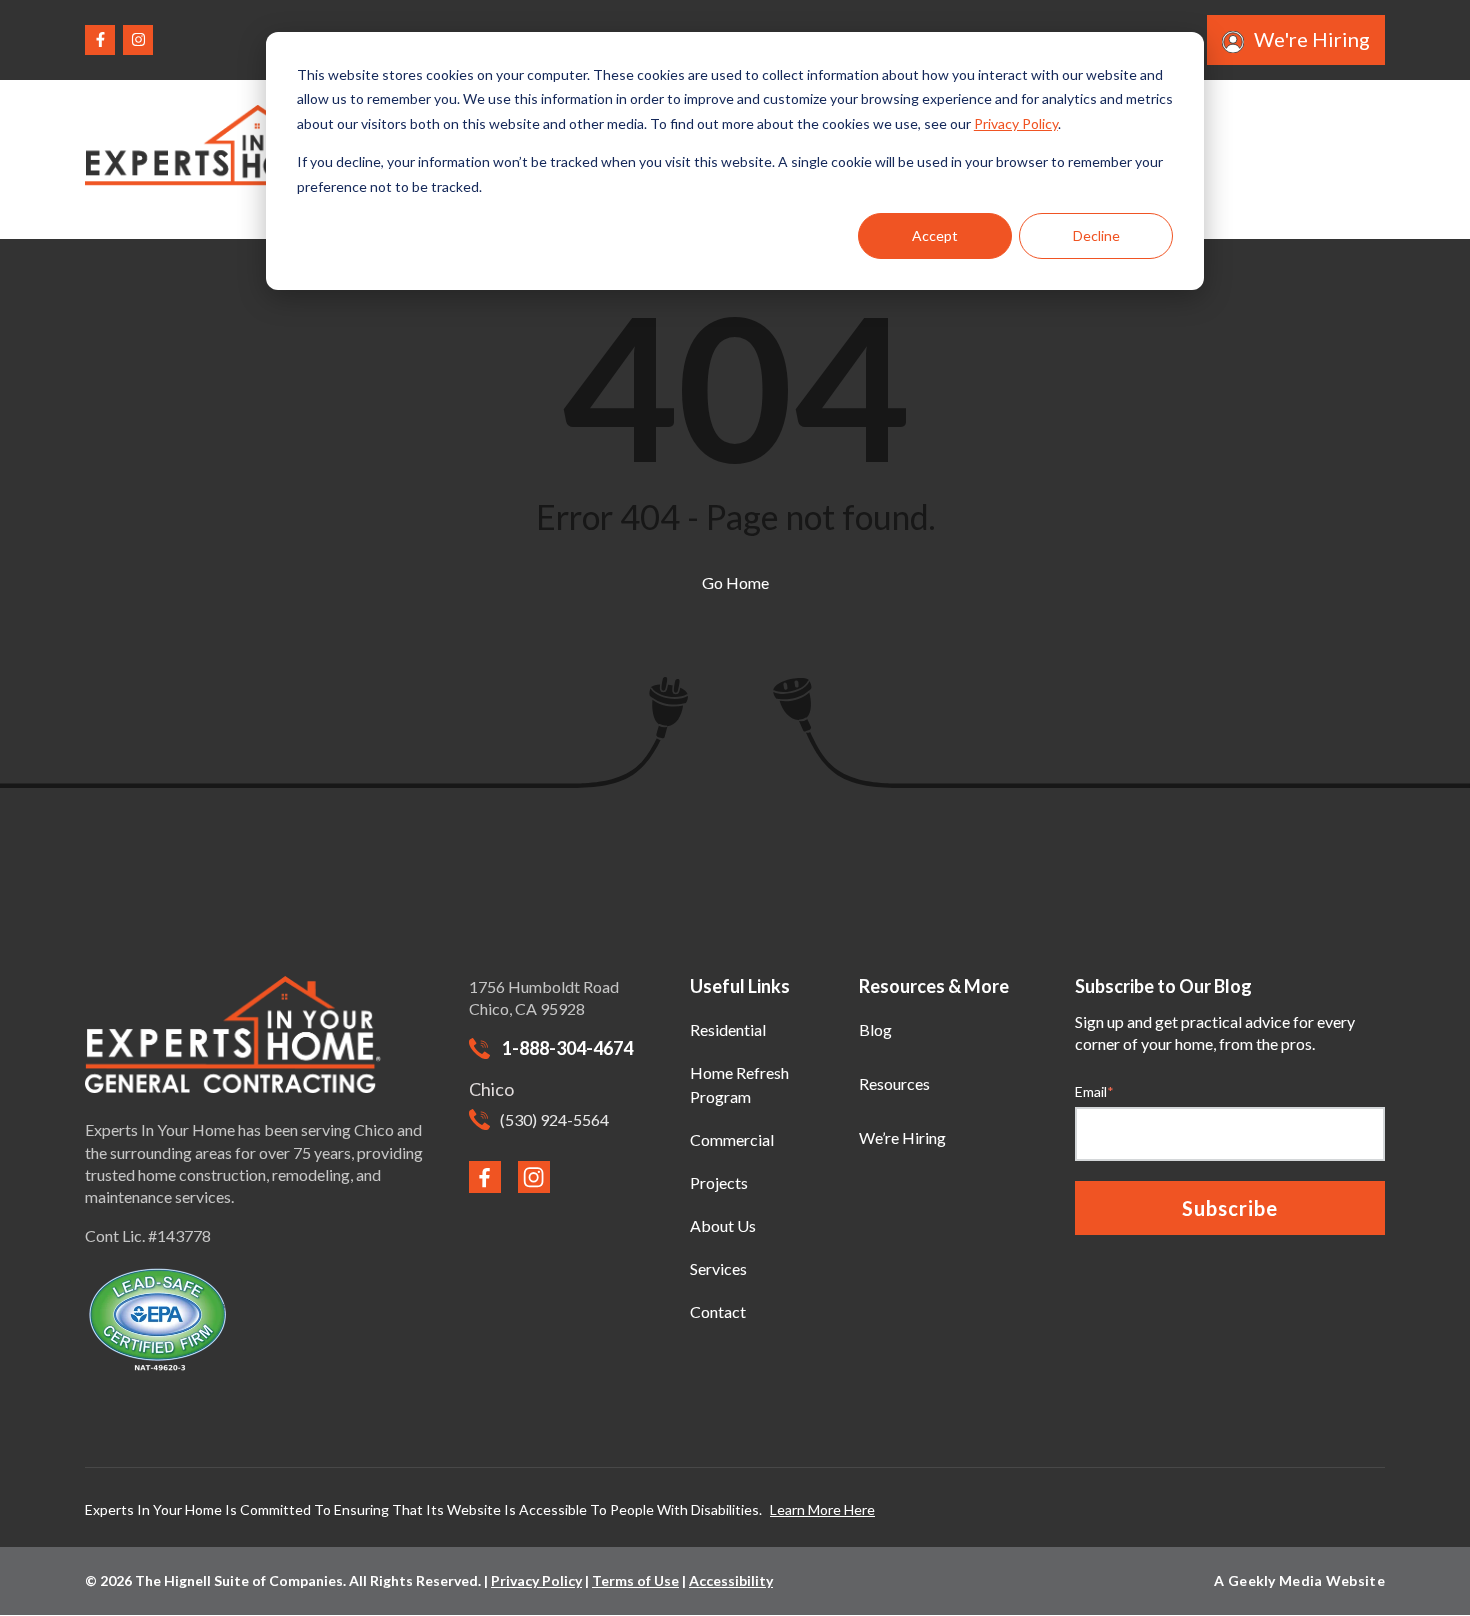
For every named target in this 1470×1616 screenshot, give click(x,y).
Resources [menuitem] (894, 1083)
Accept (935, 235)
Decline (1096, 235)
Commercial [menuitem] (732, 1139)
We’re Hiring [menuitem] (902, 1137)
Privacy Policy (1016, 123)
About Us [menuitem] (723, 1225)
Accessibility (731, 1580)
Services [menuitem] (718, 1268)
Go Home (735, 582)
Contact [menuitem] (718, 1311)
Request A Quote (1305, 158)
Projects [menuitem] (719, 1182)
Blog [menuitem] (875, 1029)
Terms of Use (635, 1580)
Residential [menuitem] (728, 1029)
